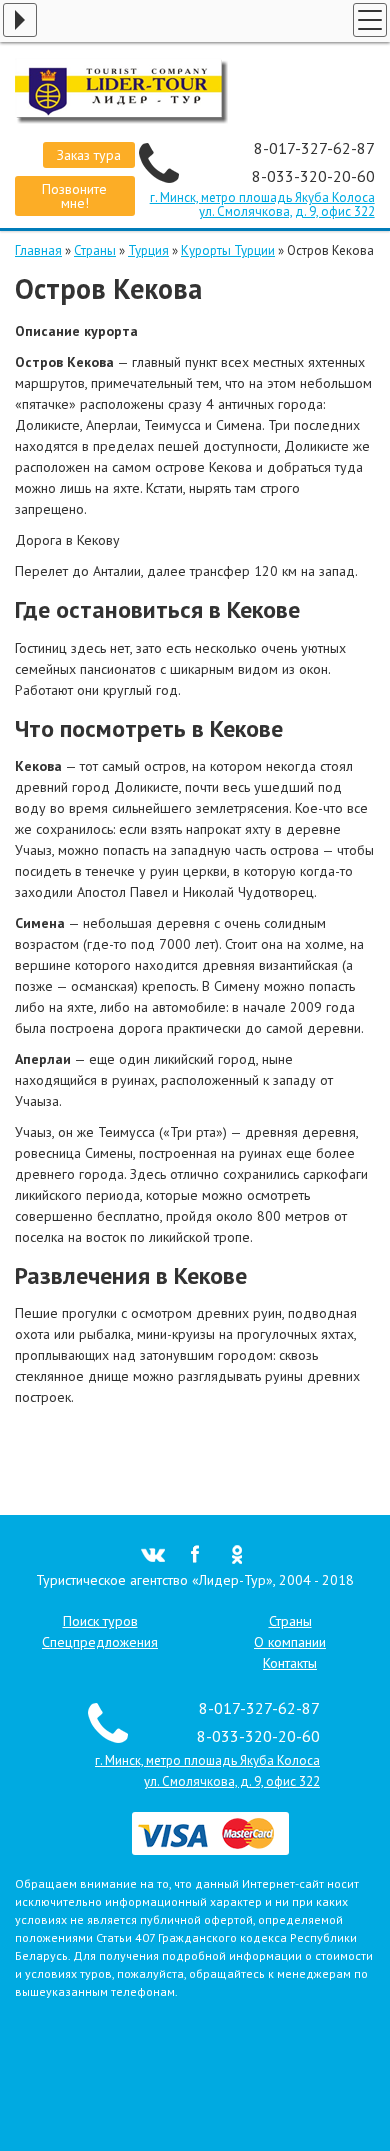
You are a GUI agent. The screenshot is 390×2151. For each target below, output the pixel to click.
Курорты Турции (228, 250)
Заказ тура (89, 155)
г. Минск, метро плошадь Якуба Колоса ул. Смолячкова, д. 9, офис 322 (262, 204)
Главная (38, 250)
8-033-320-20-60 (313, 176)
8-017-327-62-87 (314, 148)
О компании (290, 1642)
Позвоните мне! (74, 196)
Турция (148, 250)
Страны (95, 250)
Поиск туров (100, 1621)
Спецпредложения (100, 1642)
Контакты (290, 1663)
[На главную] (195, 91)
